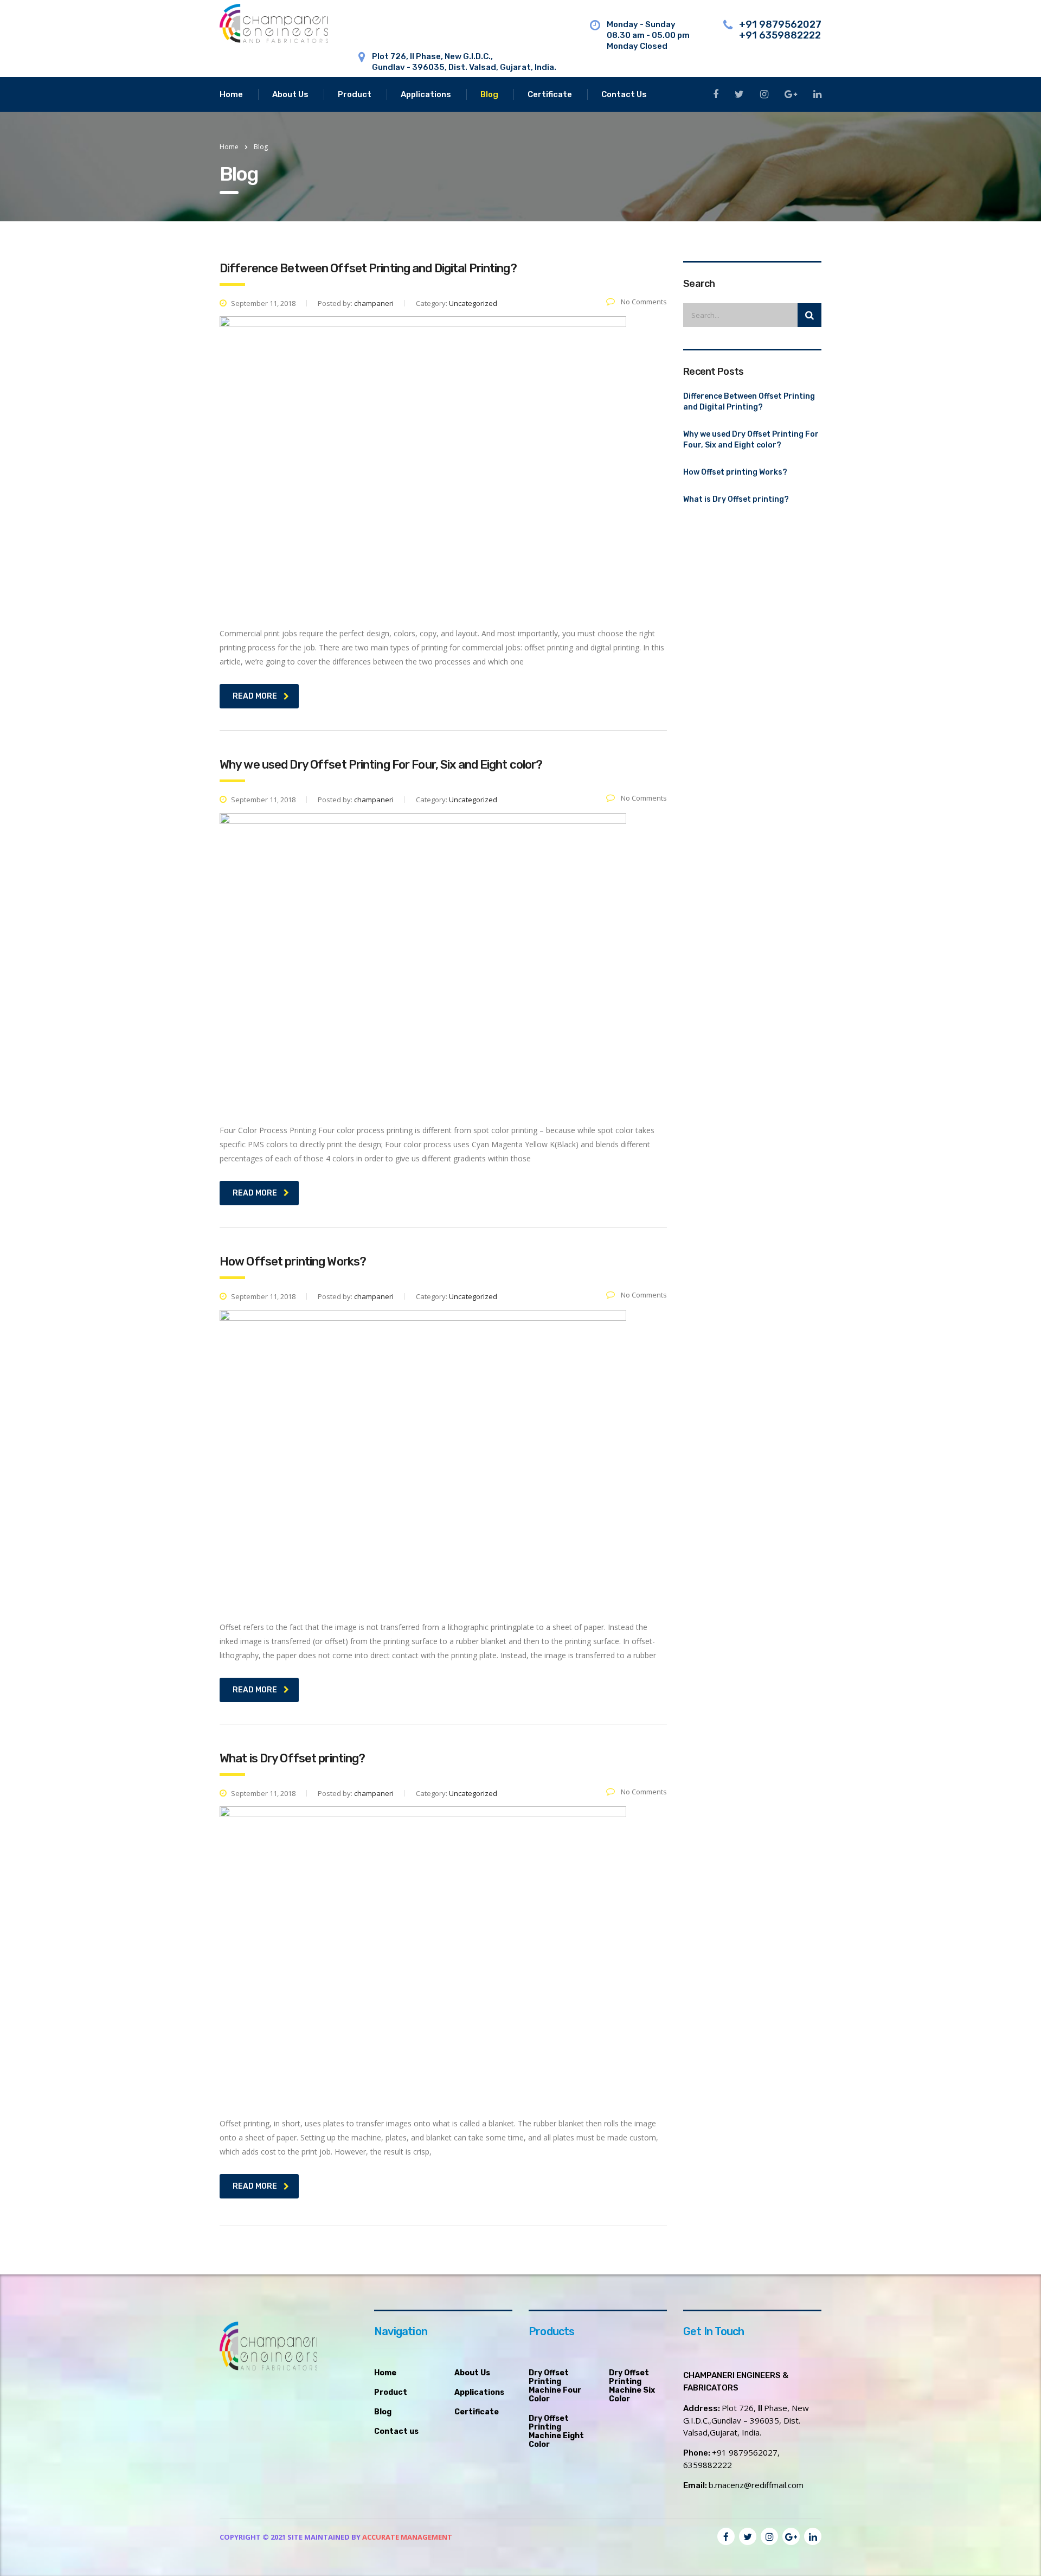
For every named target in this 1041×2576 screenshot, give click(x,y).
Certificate (550, 94)
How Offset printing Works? (735, 472)
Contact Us (624, 94)
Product (355, 94)
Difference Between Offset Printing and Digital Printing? (749, 402)
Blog (489, 94)
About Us (290, 94)
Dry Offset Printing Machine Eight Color (556, 2432)
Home (231, 94)
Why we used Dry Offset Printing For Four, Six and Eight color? (751, 440)
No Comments (643, 302)
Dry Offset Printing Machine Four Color (555, 2386)
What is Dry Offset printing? (736, 499)
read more (255, 696)
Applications (426, 94)
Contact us (396, 2432)
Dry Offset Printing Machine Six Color (632, 2386)
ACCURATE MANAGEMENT (407, 2537)
